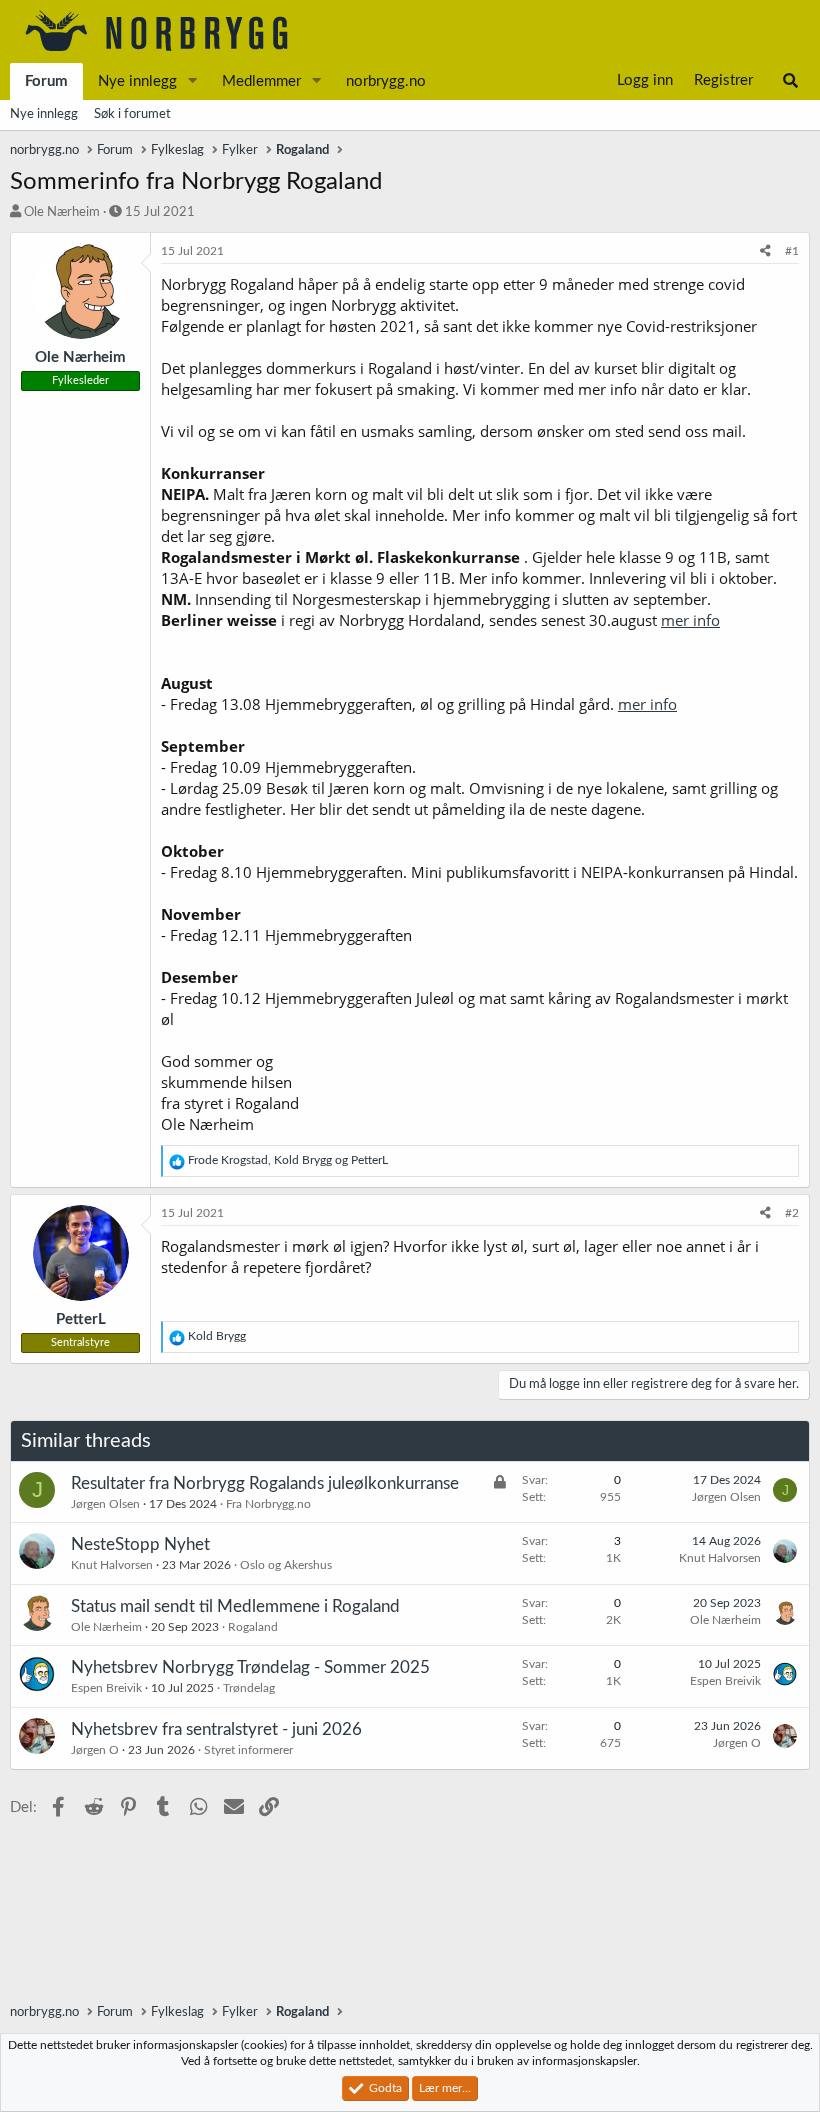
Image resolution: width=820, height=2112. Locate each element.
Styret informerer (248, 1750)
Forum (46, 81)
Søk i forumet (132, 114)
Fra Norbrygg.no (268, 1504)
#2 (792, 1213)
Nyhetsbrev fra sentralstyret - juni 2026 (216, 1729)
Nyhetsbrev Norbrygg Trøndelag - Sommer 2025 (250, 1667)
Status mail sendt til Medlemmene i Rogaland (235, 1606)
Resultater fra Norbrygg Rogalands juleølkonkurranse (265, 1483)
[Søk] (790, 81)
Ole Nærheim (62, 212)
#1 (792, 251)
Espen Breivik (106, 1688)
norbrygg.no (386, 81)
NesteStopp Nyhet (140, 1544)
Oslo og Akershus (286, 1565)
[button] (193, 81)
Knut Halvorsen (112, 1565)
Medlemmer (261, 81)
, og (288, 1160)
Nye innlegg (137, 81)
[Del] (765, 251)
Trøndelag (249, 1688)
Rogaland (253, 1627)
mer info (690, 620)
